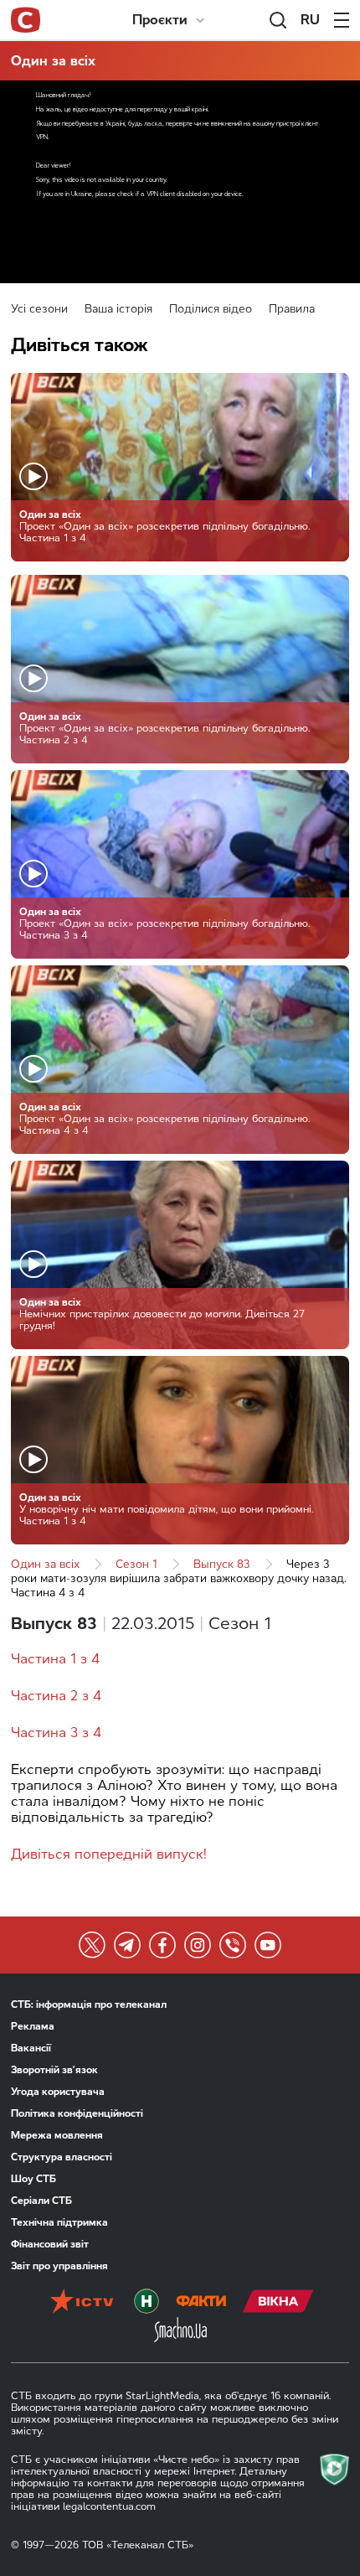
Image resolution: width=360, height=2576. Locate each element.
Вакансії (31, 2048)
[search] (278, 20)
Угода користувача (58, 2092)
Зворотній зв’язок (54, 2070)
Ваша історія (118, 309)
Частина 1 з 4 (55, 1659)
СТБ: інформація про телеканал (89, 2004)
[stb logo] (26, 20)
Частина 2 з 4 (56, 1696)
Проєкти (160, 20)
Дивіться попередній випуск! (109, 1854)
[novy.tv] (147, 2303)
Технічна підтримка (59, 2222)
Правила (292, 309)
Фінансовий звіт (50, 2244)
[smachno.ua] (180, 2331)
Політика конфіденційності (77, 2113)
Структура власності (62, 2157)
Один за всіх (53, 61)
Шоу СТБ (33, 2179)
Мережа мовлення (57, 2135)
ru (310, 20)
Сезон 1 (136, 1564)
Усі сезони (39, 309)
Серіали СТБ (41, 2201)
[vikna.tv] (278, 2303)
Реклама (33, 2026)
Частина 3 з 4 (56, 1733)
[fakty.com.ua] (201, 2303)
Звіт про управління (59, 2266)
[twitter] (92, 1945)
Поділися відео (211, 309)
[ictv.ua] (82, 2303)
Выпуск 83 (222, 1564)
